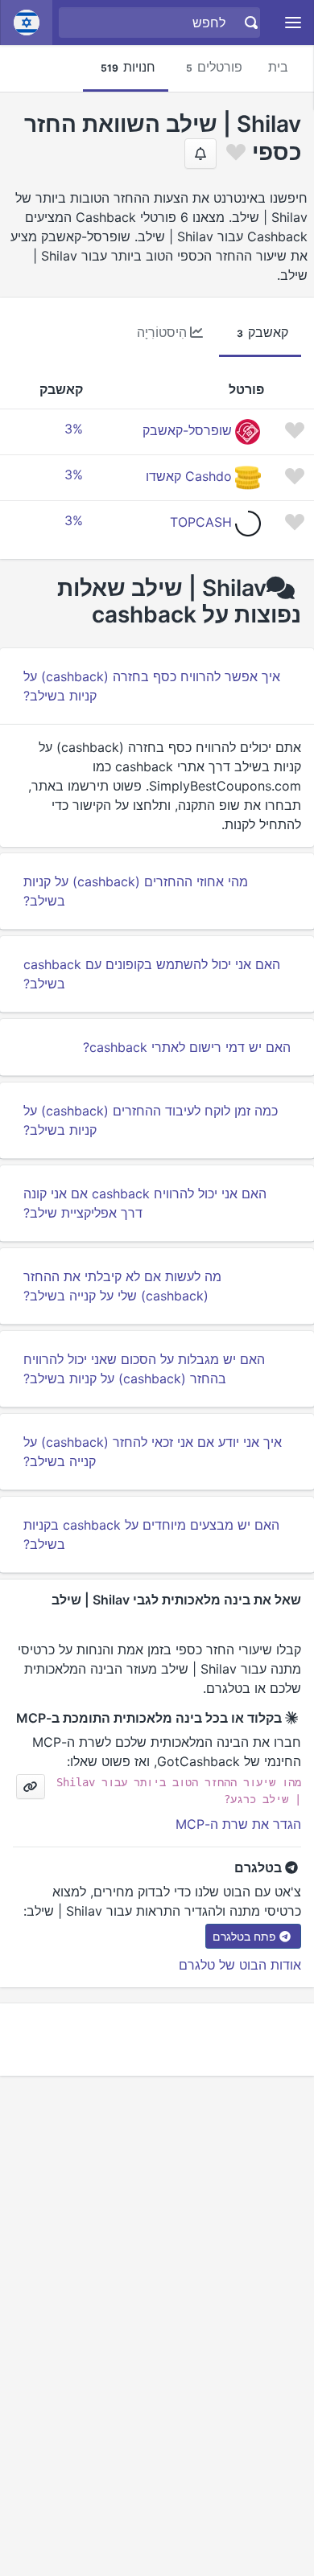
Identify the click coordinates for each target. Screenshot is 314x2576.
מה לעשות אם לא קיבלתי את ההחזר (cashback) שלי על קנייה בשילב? (122, 1286)
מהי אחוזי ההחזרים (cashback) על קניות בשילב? (136, 891)
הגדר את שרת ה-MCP (238, 1824)
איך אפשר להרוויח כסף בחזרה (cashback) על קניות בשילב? (152, 686)
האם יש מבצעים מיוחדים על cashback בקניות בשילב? (151, 1535)
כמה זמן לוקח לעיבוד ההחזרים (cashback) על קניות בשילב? (151, 1120)
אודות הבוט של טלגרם (240, 1965)
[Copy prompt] (31, 1787)
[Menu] (293, 23)
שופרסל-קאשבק (187, 430)
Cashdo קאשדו (189, 476)
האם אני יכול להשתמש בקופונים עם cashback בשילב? (152, 974)
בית (278, 67)
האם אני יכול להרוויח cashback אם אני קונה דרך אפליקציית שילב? (145, 1203)
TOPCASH (201, 522)
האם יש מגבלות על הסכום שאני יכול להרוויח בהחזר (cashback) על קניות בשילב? (144, 1369)
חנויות (128, 67)
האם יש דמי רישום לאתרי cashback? (187, 1047)
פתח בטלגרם (244, 1936)
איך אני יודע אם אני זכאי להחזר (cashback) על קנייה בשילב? (153, 1452)
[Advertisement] (157, 2040)
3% (74, 429)
